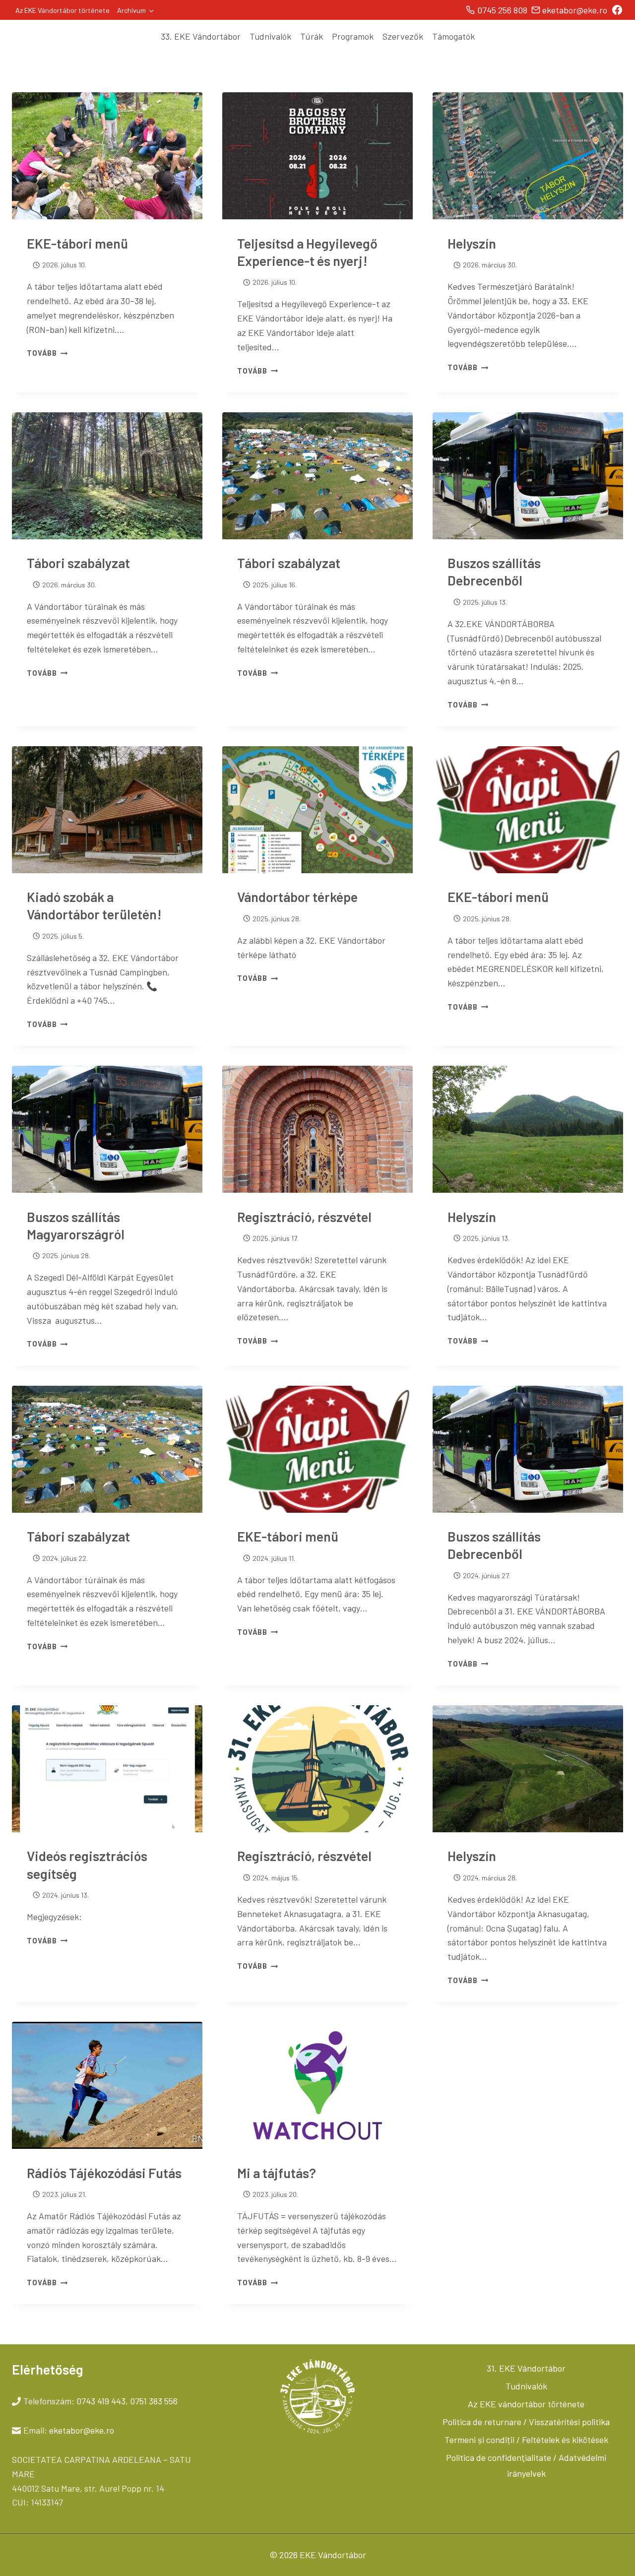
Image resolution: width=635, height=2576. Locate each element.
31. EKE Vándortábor (526, 2368)
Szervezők (403, 36)
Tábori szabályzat (78, 563)
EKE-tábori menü (77, 243)
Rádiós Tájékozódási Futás (104, 2173)
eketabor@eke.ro (82, 2430)
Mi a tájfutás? (277, 2173)
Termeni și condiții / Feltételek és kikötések (526, 2440)
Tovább (47, 353)
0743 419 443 (101, 2401)
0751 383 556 (154, 2401)
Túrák (312, 36)
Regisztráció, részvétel (304, 1217)
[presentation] (107, 156)
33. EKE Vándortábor (201, 36)
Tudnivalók (270, 36)
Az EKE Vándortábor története (63, 10)
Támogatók (453, 36)
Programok (353, 36)
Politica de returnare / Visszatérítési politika (526, 2422)
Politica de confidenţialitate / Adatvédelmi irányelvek (526, 2465)
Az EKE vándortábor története (526, 2404)
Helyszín (472, 243)
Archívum (131, 10)
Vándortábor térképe (297, 897)
